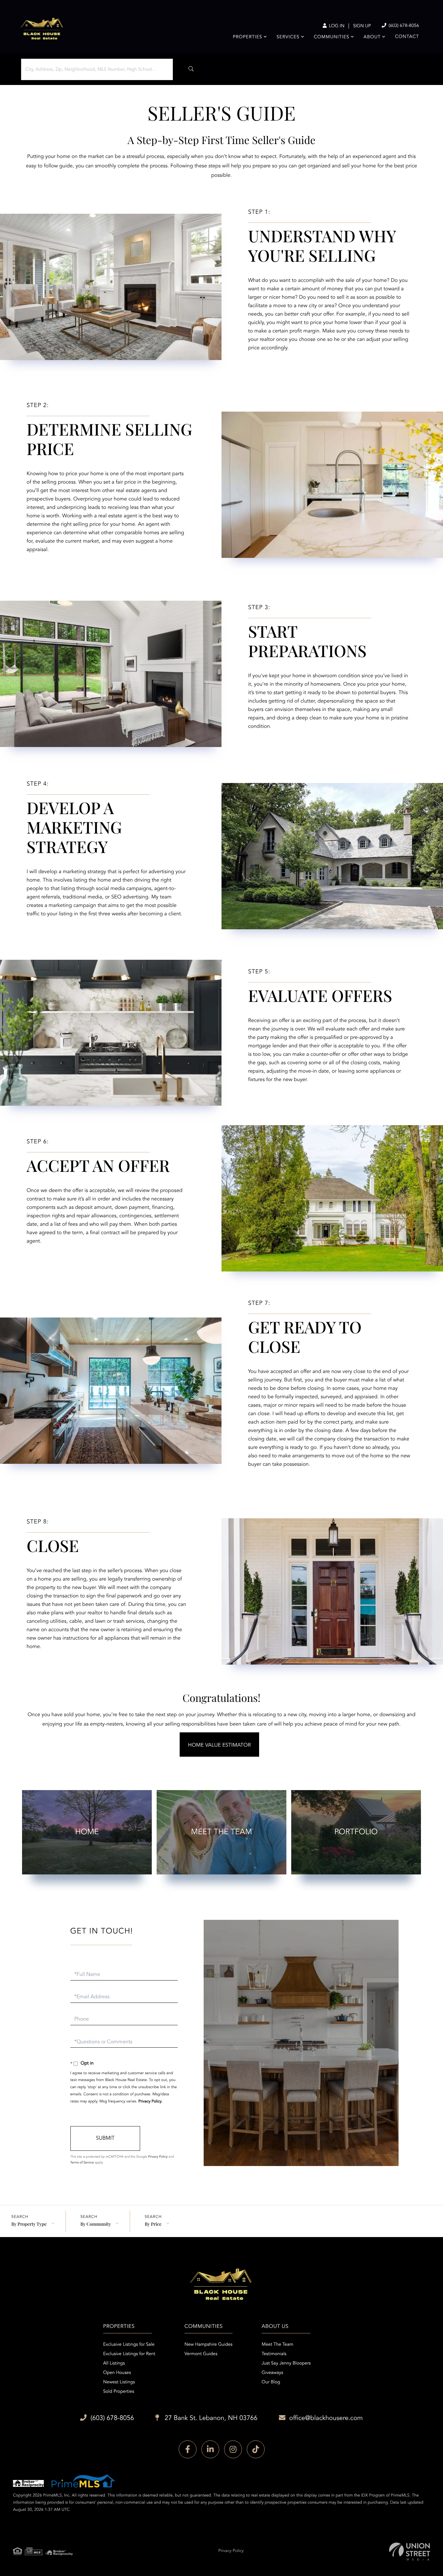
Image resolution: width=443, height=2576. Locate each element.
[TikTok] (256, 2449)
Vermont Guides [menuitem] (201, 2354)
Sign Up (362, 26)
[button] (189, 69)
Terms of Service (82, 2163)
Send (105, 2138)
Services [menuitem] (288, 37)
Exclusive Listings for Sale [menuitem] (129, 2345)
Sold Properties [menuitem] (119, 2392)
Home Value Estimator (220, 1745)
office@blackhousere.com (326, 2418)
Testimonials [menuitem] (274, 2354)
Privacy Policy (150, 2101)
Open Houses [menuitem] (117, 2373)
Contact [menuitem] (407, 37)
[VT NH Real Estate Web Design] (410, 2552)
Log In (336, 26)
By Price (153, 2224)
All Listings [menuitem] (114, 2364)
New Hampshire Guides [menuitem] (209, 2345)
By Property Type (29, 2224)
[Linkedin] (210, 2449)
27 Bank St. (210, 2418)
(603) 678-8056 (403, 26)
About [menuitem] (372, 37)
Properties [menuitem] (248, 37)
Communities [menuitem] (332, 37)
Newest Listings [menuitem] (119, 2382)
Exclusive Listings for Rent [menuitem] (129, 2354)
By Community (96, 2224)
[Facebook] (188, 2449)
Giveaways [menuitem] (272, 2373)
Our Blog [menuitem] (271, 2382)
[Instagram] (233, 2449)
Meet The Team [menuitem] (278, 2345)
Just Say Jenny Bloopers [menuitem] (286, 2364)
